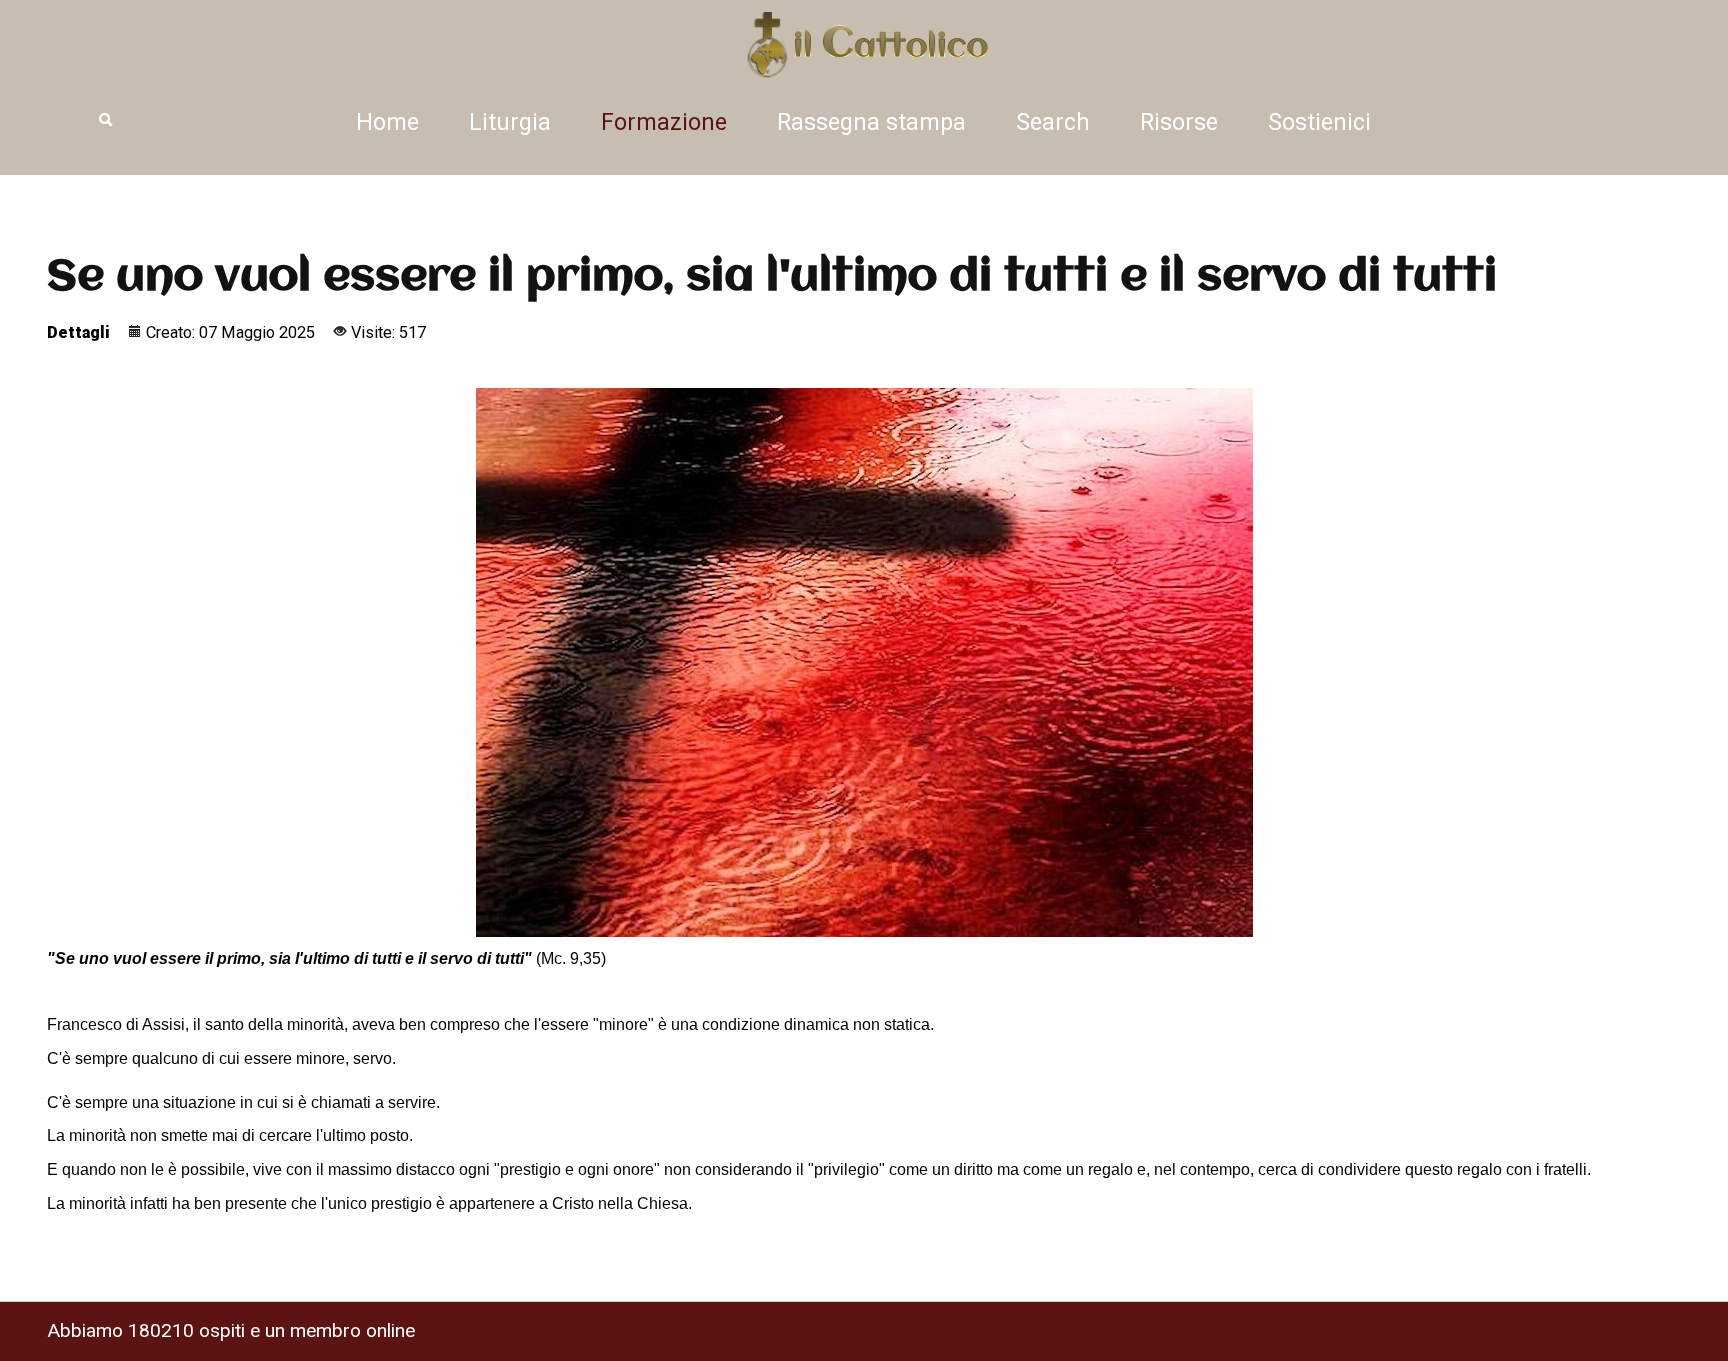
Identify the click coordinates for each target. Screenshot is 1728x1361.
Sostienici (1319, 122)
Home (387, 122)
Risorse (1179, 122)
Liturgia (510, 122)
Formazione (664, 122)
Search (1053, 122)
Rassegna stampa (871, 122)
